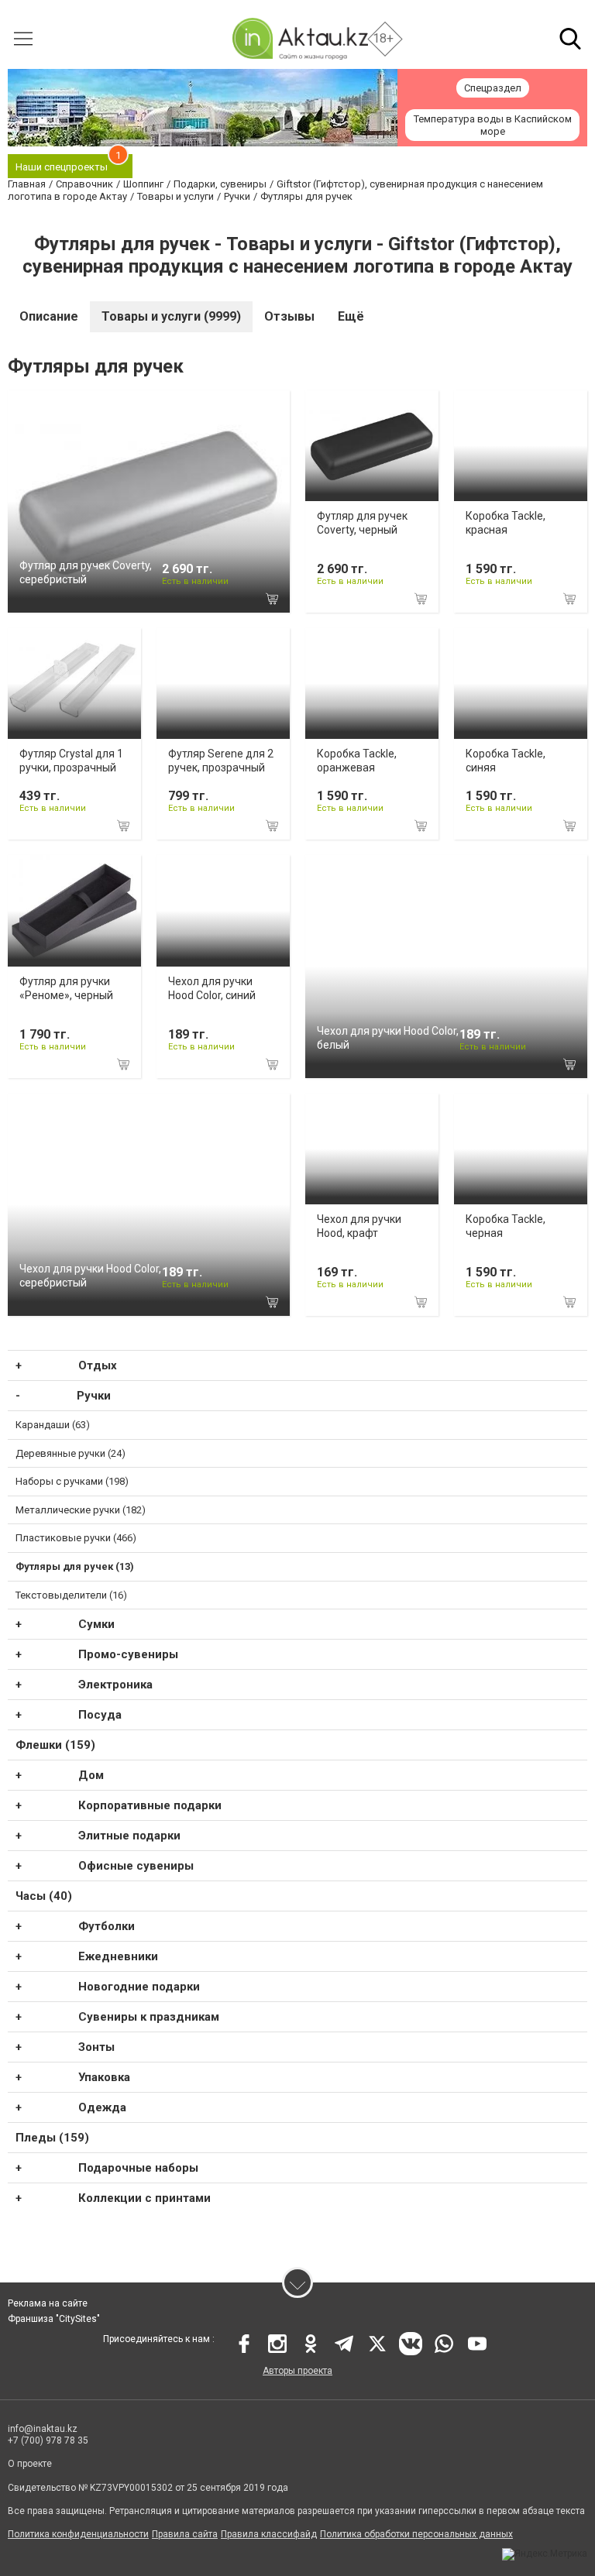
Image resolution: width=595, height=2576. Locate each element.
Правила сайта (185, 2534)
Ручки (94, 1396)
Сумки (96, 1624)
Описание (49, 316)
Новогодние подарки (139, 1987)
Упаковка (104, 2077)
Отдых (98, 1365)
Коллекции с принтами (144, 2198)
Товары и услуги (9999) (171, 316)
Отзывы (289, 316)
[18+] (300, 38)
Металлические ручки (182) (81, 1510)
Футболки (107, 1926)
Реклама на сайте (48, 2303)
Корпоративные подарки (150, 1805)
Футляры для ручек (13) (75, 1566)
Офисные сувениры (136, 1866)
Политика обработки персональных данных (416, 2534)
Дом (91, 1775)
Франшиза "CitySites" (54, 2319)
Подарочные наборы (138, 2168)
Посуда (100, 1715)
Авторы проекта (297, 2371)
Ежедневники (118, 1956)
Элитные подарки (129, 1836)
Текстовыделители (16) (71, 1595)
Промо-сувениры (128, 1654)
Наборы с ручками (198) (72, 1481)
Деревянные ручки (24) (71, 1453)
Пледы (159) (52, 2138)
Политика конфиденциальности (78, 2534)
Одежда (102, 2107)
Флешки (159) (55, 1745)
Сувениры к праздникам (149, 2017)
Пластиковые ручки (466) (76, 1538)
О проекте (30, 2464)
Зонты (96, 2047)
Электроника (115, 1685)
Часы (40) (44, 1896)
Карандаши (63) (53, 1425)
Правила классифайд (269, 2534)
